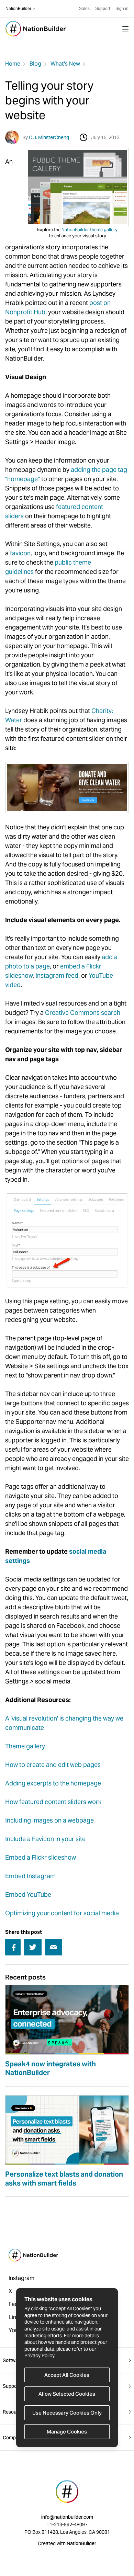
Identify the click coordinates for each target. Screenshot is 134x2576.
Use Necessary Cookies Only (67, 2413)
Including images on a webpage (49, 1820)
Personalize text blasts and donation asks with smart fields (64, 2179)
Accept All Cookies (67, 2375)
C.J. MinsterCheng (49, 137)
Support (103, 9)
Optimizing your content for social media (62, 1913)
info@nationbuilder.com (67, 2517)
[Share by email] (54, 1947)
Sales (84, 9)
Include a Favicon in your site (45, 1839)
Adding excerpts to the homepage (53, 1783)
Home (13, 64)
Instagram (21, 2278)
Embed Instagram (30, 1876)
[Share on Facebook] (13, 1948)
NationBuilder (18, 9)
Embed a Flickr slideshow (41, 1857)
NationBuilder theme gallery (90, 230)
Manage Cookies (67, 2432)
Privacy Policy (39, 2356)
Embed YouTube (28, 1894)
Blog (35, 64)
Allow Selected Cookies (67, 2394)
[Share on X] (33, 1947)
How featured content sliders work (53, 1802)
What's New (65, 64)
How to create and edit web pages (53, 1765)
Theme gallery (25, 1746)
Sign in (122, 9)
